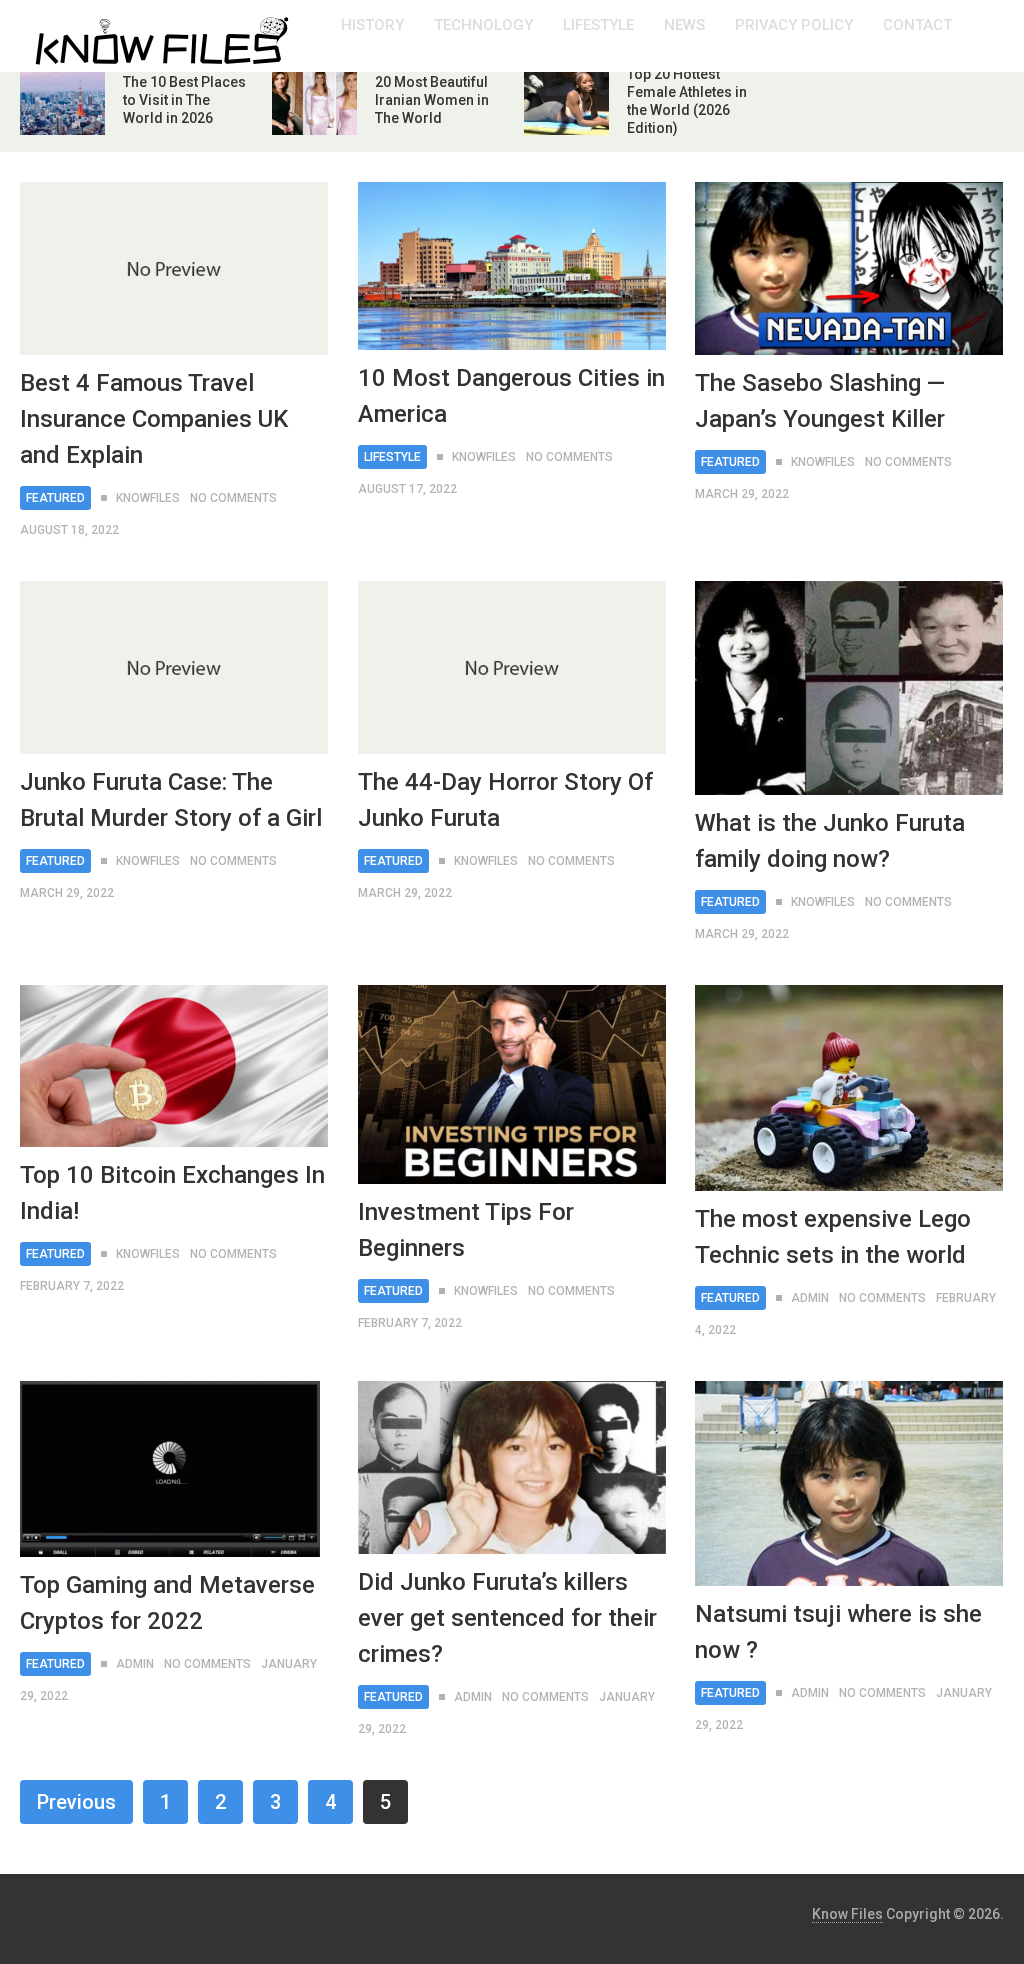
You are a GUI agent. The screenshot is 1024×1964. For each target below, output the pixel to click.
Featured (55, 498)
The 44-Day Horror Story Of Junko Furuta (505, 800)
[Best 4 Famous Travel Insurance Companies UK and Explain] (174, 268)
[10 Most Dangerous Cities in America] (512, 266)
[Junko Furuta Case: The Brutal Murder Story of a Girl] (174, 667)
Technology (483, 25)
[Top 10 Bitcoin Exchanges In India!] (174, 1066)
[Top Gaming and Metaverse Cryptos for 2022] (170, 1469)
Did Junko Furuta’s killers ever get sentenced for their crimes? (507, 1618)
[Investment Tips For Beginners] (512, 1084)
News (684, 25)
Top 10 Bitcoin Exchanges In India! (172, 1193)
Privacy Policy (794, 25)
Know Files (847, 1914)
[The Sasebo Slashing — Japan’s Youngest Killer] (849, 268)
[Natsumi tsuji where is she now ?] (849, 1484)
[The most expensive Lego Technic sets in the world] (849, 1088)
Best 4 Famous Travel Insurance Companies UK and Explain (154, 419)
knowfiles (148, 498)
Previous (76, 1802)
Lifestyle (598, 25)
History (372, 25)
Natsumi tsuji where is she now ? (838, 1632)
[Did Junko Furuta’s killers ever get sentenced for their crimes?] (512, 1467)
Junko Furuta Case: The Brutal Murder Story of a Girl (171, 800)
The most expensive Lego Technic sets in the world (833, 1237)
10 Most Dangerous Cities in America (511, 396)
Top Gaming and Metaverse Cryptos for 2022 (167, 1603)
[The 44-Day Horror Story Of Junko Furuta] (512, 667)
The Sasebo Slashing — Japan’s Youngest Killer (820, 401)
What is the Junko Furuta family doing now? (830, 841)
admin (810, 1298)
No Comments (233, 498)
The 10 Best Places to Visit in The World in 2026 (184, 100)
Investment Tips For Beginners (466, 1230)
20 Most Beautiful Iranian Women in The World (432, 100)
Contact (917, 25)
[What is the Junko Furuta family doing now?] (849, 688)
